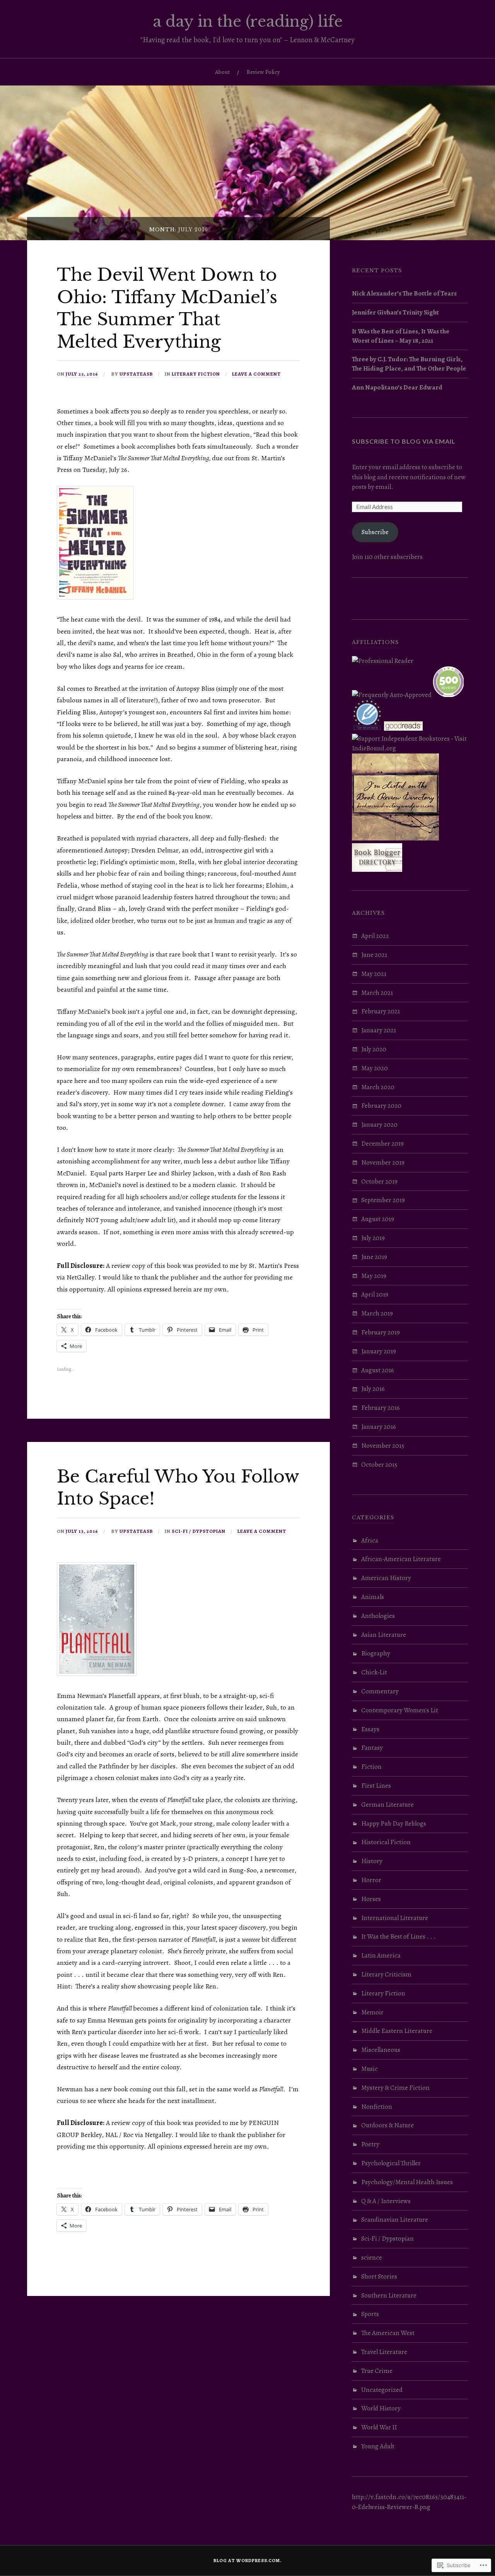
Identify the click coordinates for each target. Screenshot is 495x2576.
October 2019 (379, 1181)
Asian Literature (384, 1635)
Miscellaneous (381, 2050)
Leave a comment (256, 374)
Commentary (380, 1691)
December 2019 (382, 1144)
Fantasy (372, 1748)
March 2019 (377, 1313)
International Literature (395, 1918)
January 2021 (379, 1030)
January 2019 (379, 1351)
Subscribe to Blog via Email (404, 441)
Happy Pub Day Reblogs (394, 1824)
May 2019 (374, 1276)
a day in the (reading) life (248, 21)
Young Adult (378, 2446)
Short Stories (379, 2276)
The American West (388, 2333)
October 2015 (379, 1465)
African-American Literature (401, 1559)
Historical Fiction (386, 1842)
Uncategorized (382, 2390)
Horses (371, 1899)
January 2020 (379, 1125)
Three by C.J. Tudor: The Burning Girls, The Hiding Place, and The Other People (409, 364)
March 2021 (377, 993)
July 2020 (374, 1049)
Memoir (372, 2012)
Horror (371, 1880)
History (372, 1861)
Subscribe (375, 532)
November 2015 (383, 1446)
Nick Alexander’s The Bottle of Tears (404, 293)
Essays (370, 1729)
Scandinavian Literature (395, 2220)
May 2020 (375, 1068)
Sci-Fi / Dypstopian (199, 1531)
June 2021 (374, 955)
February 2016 (381, 1408)
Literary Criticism (386, 1974)
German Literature (387, 1805)
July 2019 (373, 1238)
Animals (373, 1597)
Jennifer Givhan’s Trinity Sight (395, 312)
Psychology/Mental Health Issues (407, 2182)
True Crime (377, 2371)
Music (370, 2069)
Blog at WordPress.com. (247, 2561)
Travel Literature (384, 2352)
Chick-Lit (374, 1672)
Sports (370, 2314)
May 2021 (374, 974)
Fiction (371, 1767)
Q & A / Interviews (386, 2201)
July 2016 (373, 1389)
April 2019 (375, 1294)
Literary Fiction (196, 374)
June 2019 (374, 1257)
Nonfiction (377, 2107)
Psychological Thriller (391, 2163)
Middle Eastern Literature (397, 2031)
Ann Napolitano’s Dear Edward (397, 387)
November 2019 (383, 1162)
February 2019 (381, 1332)
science (372, 2257)
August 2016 (378, 1370)
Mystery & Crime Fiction (395, 2088)
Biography (376, 1653)
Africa (370, 1540)
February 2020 (381, 1106)
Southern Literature (389, 2295)
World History (381, 2408)
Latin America (381, 1955)
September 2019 (383, 1200)
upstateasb (136, 374)
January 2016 (379, 1427)
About (223, 72)
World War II (379, 2427)
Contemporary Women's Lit (400, 1710)
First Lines (376, 1786)
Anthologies (378, 1616)
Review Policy (263, 72)
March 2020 (378, 1087)
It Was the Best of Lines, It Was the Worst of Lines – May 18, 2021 (401, 336)
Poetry (370, 2144)
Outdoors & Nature (387, 2125)
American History (386, 1578)
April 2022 (375, 936)
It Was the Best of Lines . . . (399, 1936)
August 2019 (378, 1219)
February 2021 (381, 1011)
